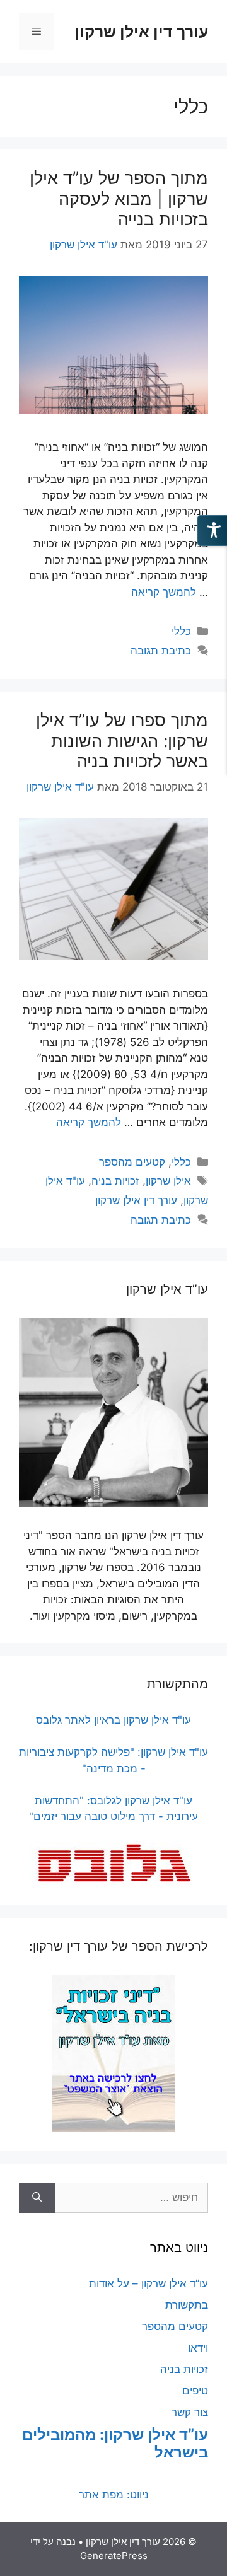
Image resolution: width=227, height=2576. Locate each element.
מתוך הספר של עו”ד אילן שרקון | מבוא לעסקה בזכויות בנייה (119, 199)
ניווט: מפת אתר (114, 2495)
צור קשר (190, 2412)
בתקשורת (187, 2305)
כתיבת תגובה (161, 651)
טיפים (195, 2391)
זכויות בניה (115, 1181)
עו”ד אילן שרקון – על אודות (148, 2283)
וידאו (198, 2348)
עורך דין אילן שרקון (141, 32)
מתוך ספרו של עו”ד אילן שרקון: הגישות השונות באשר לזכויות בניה (122, 741)
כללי (181, 631)
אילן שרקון (168, 1181)
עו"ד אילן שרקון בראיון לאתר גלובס (113, 1720)
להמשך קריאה (164, 592)
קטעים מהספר (132, 1162)
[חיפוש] (37, 2198)
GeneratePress (114, 2556)
